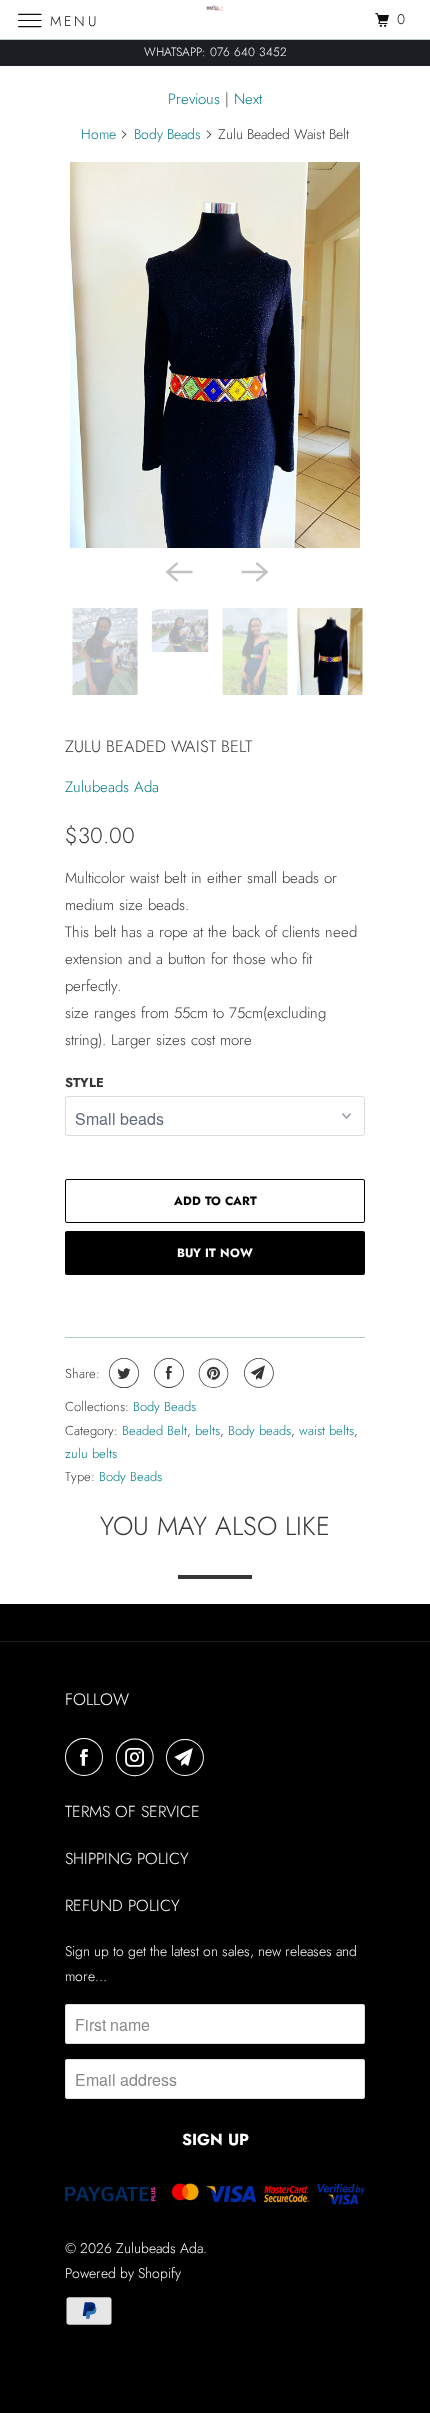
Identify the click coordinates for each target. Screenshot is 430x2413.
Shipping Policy (127, 1858)
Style (84, 1082)
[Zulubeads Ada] (215, 19)
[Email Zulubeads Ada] (189, 1757)
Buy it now (215, 1253)
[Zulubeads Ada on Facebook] (88, 1757)
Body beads (259, 1430)
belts (207, 1430)
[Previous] (177, 570)
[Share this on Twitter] (121, 1373)
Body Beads (167, 134)
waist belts (326, 1430)
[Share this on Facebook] (166, 1373)
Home (98, 134)
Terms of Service (132, 1811)
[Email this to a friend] (256, 1373)
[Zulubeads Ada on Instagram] (139, 1757)
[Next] (253, 570)
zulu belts (91, 1453)
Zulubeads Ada (112, 787)
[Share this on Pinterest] (211, 1373)
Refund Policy (122, 1905)
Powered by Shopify (123, 2273)
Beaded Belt (154, 1430)
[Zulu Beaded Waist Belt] (215, 355)
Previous (194, 99)
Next (248, 99)
